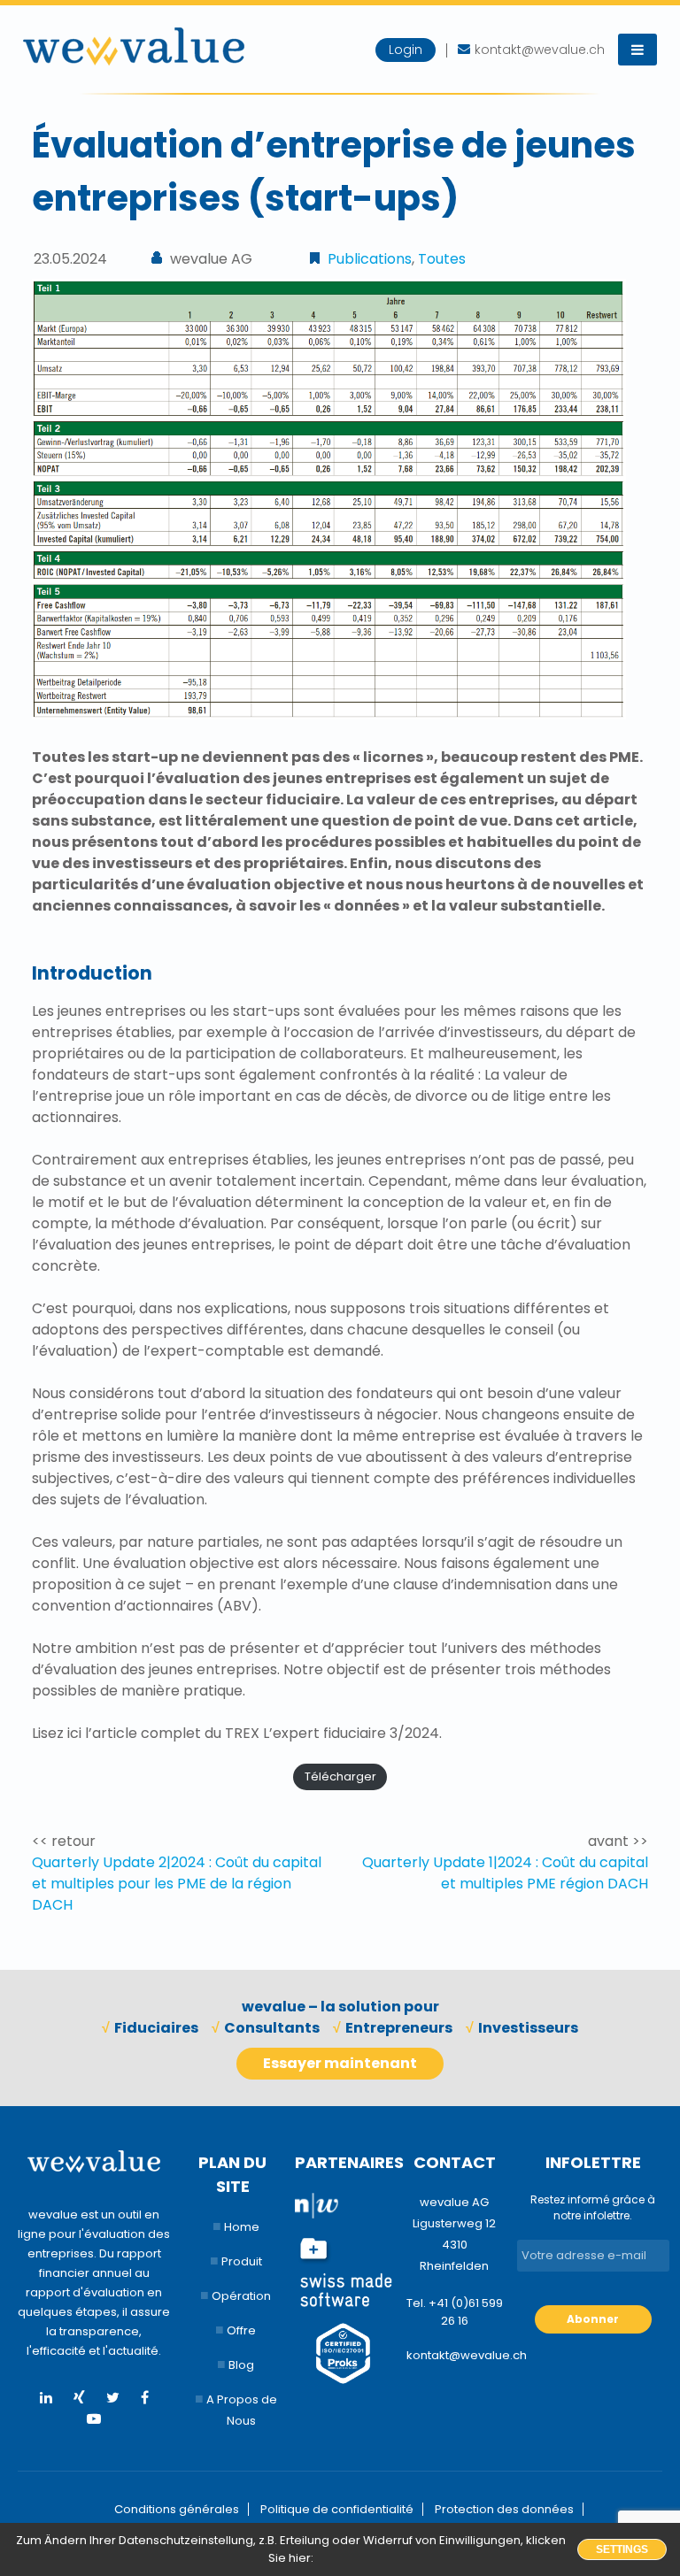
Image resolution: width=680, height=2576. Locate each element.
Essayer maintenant (340, 2063)
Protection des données (504, 2509)
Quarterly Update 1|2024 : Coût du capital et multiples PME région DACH (505, 1873)
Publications (370, 259)
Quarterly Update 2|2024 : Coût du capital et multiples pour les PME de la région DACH (177, 1884)
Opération (241, 2296)
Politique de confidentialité (337, 2509)
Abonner (593, 2319)
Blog (241, 2365)
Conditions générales (177, 2509)
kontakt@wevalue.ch (455, 2355)
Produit (242, 2261)
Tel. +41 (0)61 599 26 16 (455, 2312)
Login (406, 50)
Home (242, 2227)
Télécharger (340, 1776)
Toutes (442, 259)
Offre (241, 2330)
